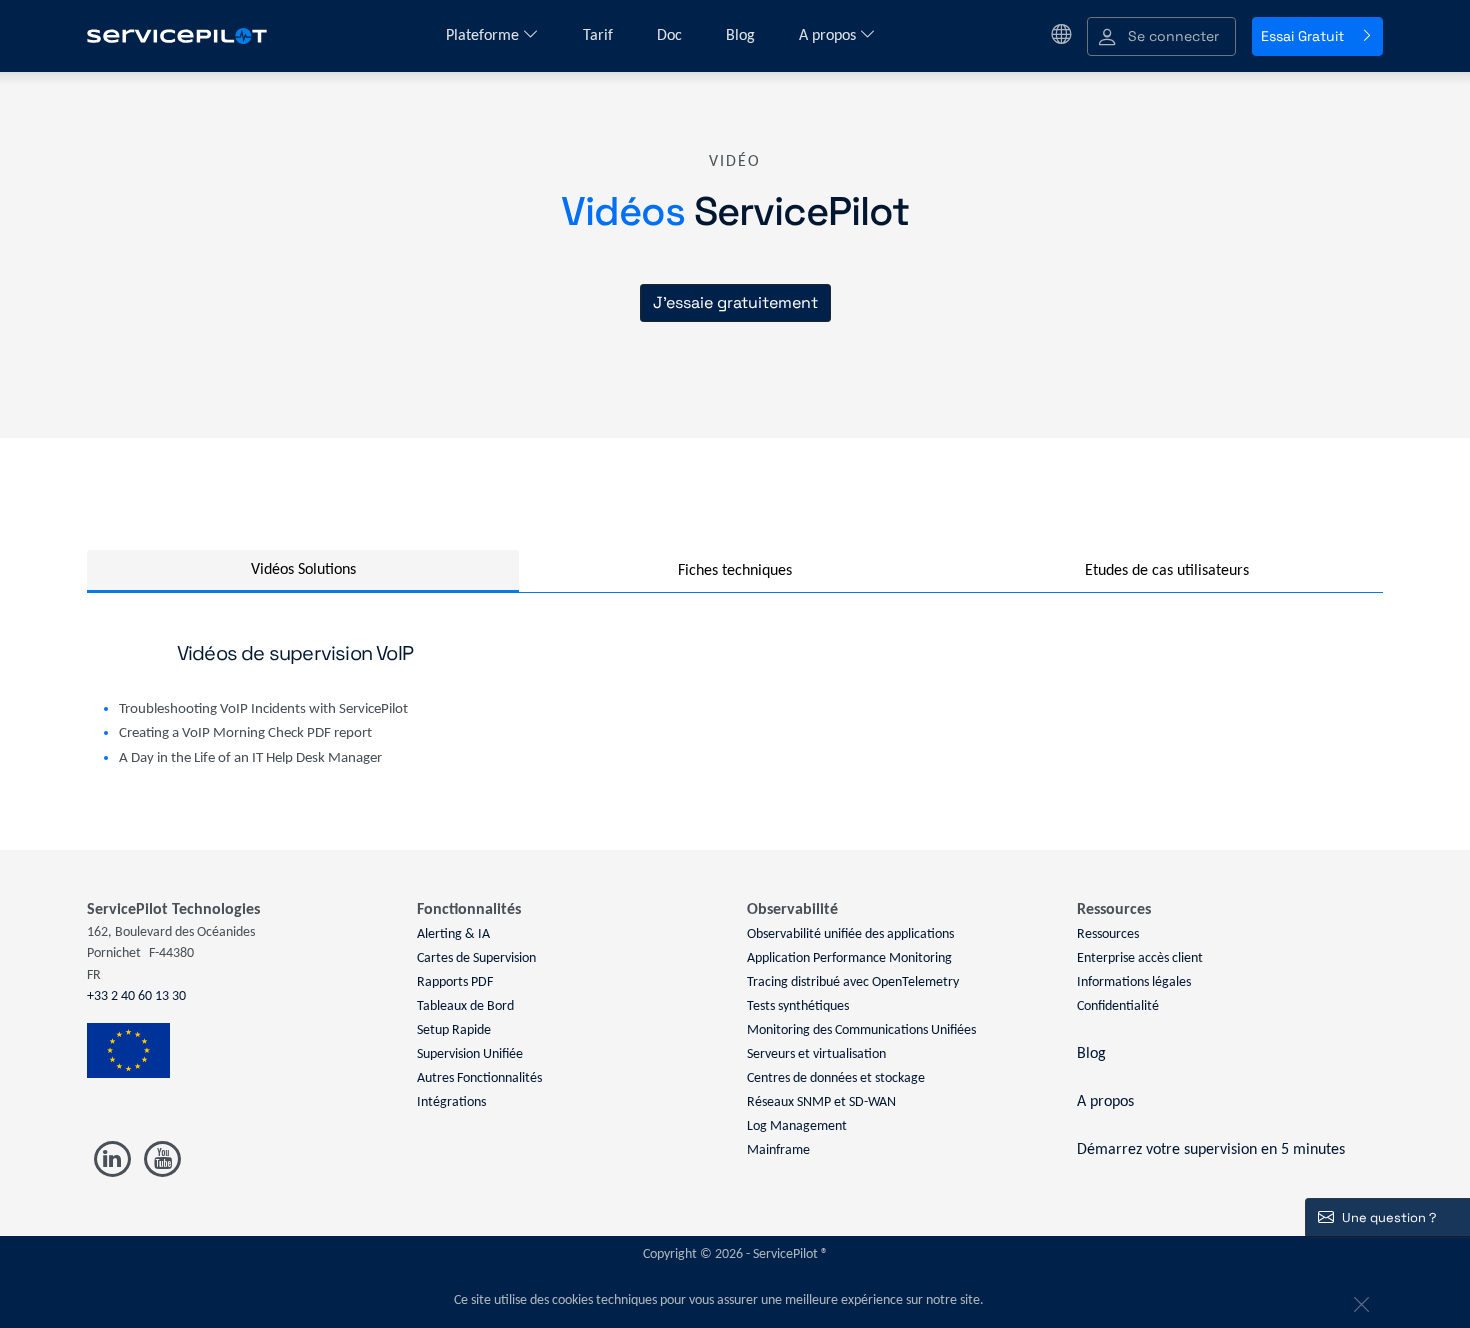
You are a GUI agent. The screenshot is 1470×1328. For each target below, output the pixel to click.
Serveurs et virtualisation (816, 1054)
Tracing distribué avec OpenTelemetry (853, 982)
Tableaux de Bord (465, 1006)
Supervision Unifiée (470, 1054)
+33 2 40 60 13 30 (136, 996)
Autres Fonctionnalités (479, 1078)
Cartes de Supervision (476, 958)
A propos (829, 36)
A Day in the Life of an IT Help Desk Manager (250, 758)
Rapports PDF (455, 982)
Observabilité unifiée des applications (850, 934)
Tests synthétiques (798, 1006)
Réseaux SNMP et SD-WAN (821, 1102)
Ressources (1108, 934)
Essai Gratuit (1302, 36)
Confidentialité (1118, 1006)
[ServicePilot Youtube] (161, 1159)
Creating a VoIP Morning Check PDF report (245, 733)
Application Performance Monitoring (849, 958)
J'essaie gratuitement (735, 302)
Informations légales (1134, 982)
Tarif (600, 36)
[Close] (1359, 1301)
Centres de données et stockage (836, 1078)
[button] (1161, 36)
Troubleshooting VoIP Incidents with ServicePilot (263, 709)
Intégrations (451, 1102)
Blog (742, 36)
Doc (671, 36)
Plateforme (484, 36)
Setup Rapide (454, 1030)
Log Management (797, 1126)
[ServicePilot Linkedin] (112, 1159)
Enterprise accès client (1140, 958)
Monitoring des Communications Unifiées (861, 1030)
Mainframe (778, 1150)
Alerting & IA (453, 934)
